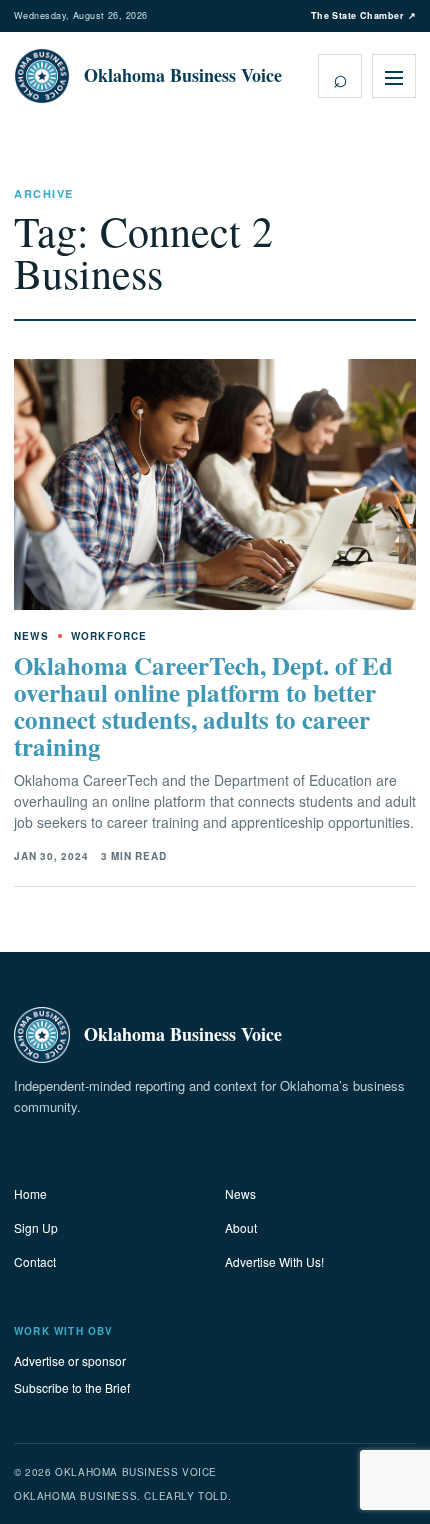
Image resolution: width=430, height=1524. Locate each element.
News (240, 1193)
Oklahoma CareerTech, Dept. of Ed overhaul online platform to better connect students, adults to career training (203, 706)
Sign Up (36, 1227)
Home (30, 1193)
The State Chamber (363, 15)
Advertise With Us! (274, 1261)
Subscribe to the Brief (72, 1387)
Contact (35, 1261)
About (241, 1227)
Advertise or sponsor (70, 1360)
